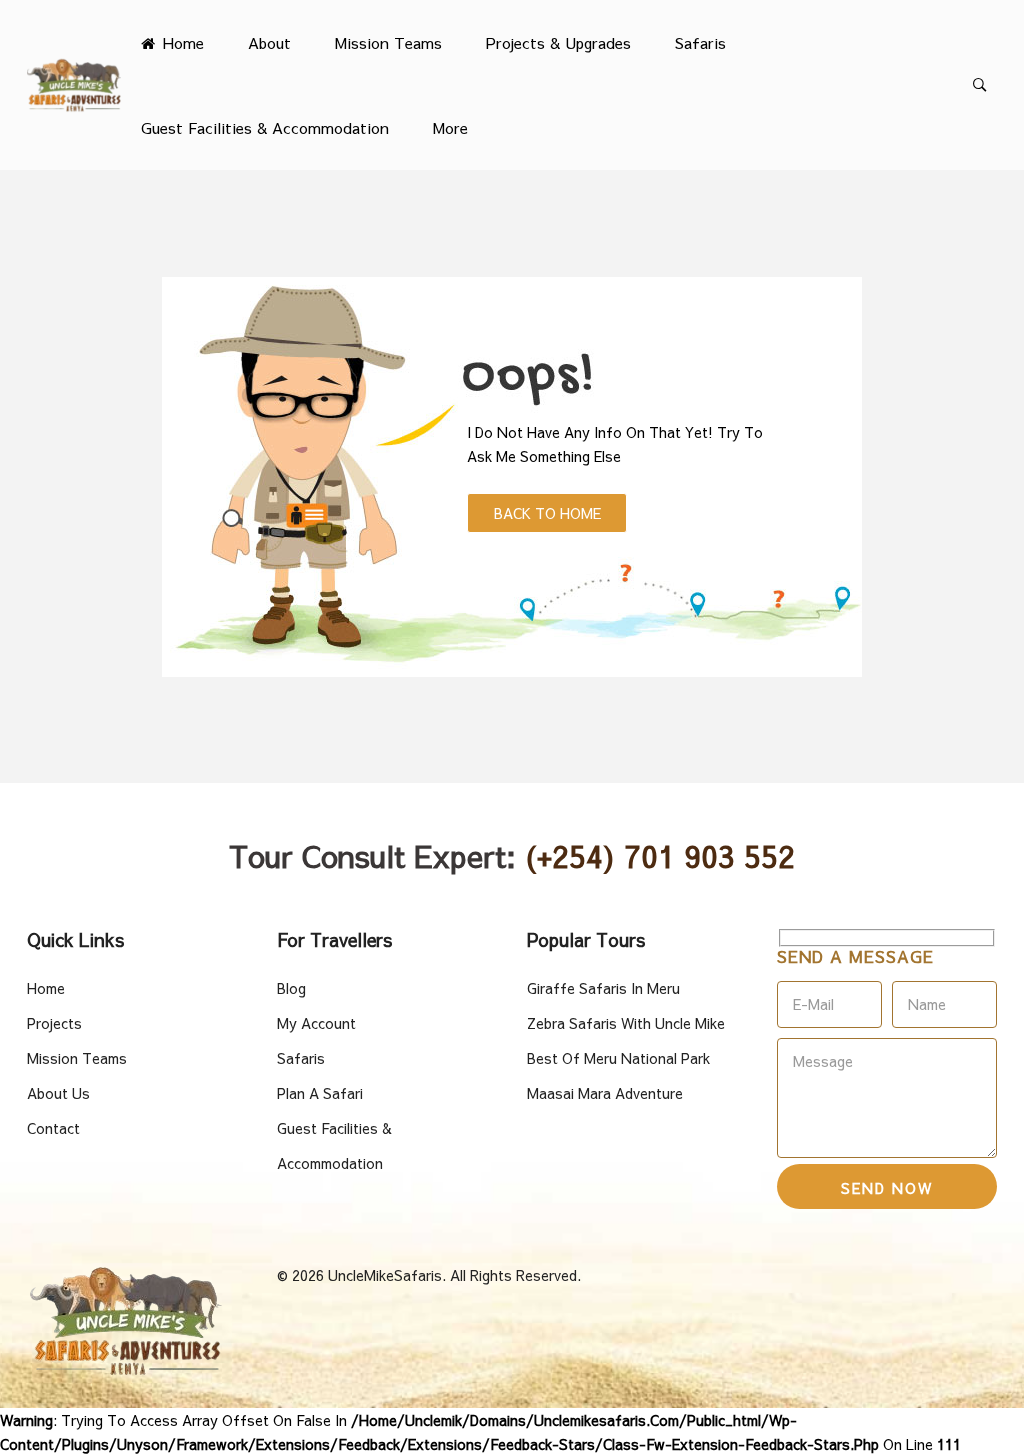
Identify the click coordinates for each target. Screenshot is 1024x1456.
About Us (58, 1093)
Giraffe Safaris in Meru (603, 988)
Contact (53, 1128)
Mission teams (77, 1058)
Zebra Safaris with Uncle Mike (626, 1023)
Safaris (700, 42)
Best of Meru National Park (618, 1058)
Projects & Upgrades (558, 42)
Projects (54, 1023)
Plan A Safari (320, 1093)
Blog (291, 988)
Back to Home (547, 513)
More (450, 127)
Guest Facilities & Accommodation (265, 127)
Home (181, 42)
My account (316, 1023)
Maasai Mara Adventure (605, 1093)
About (269, 42)
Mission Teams (388, 42)
